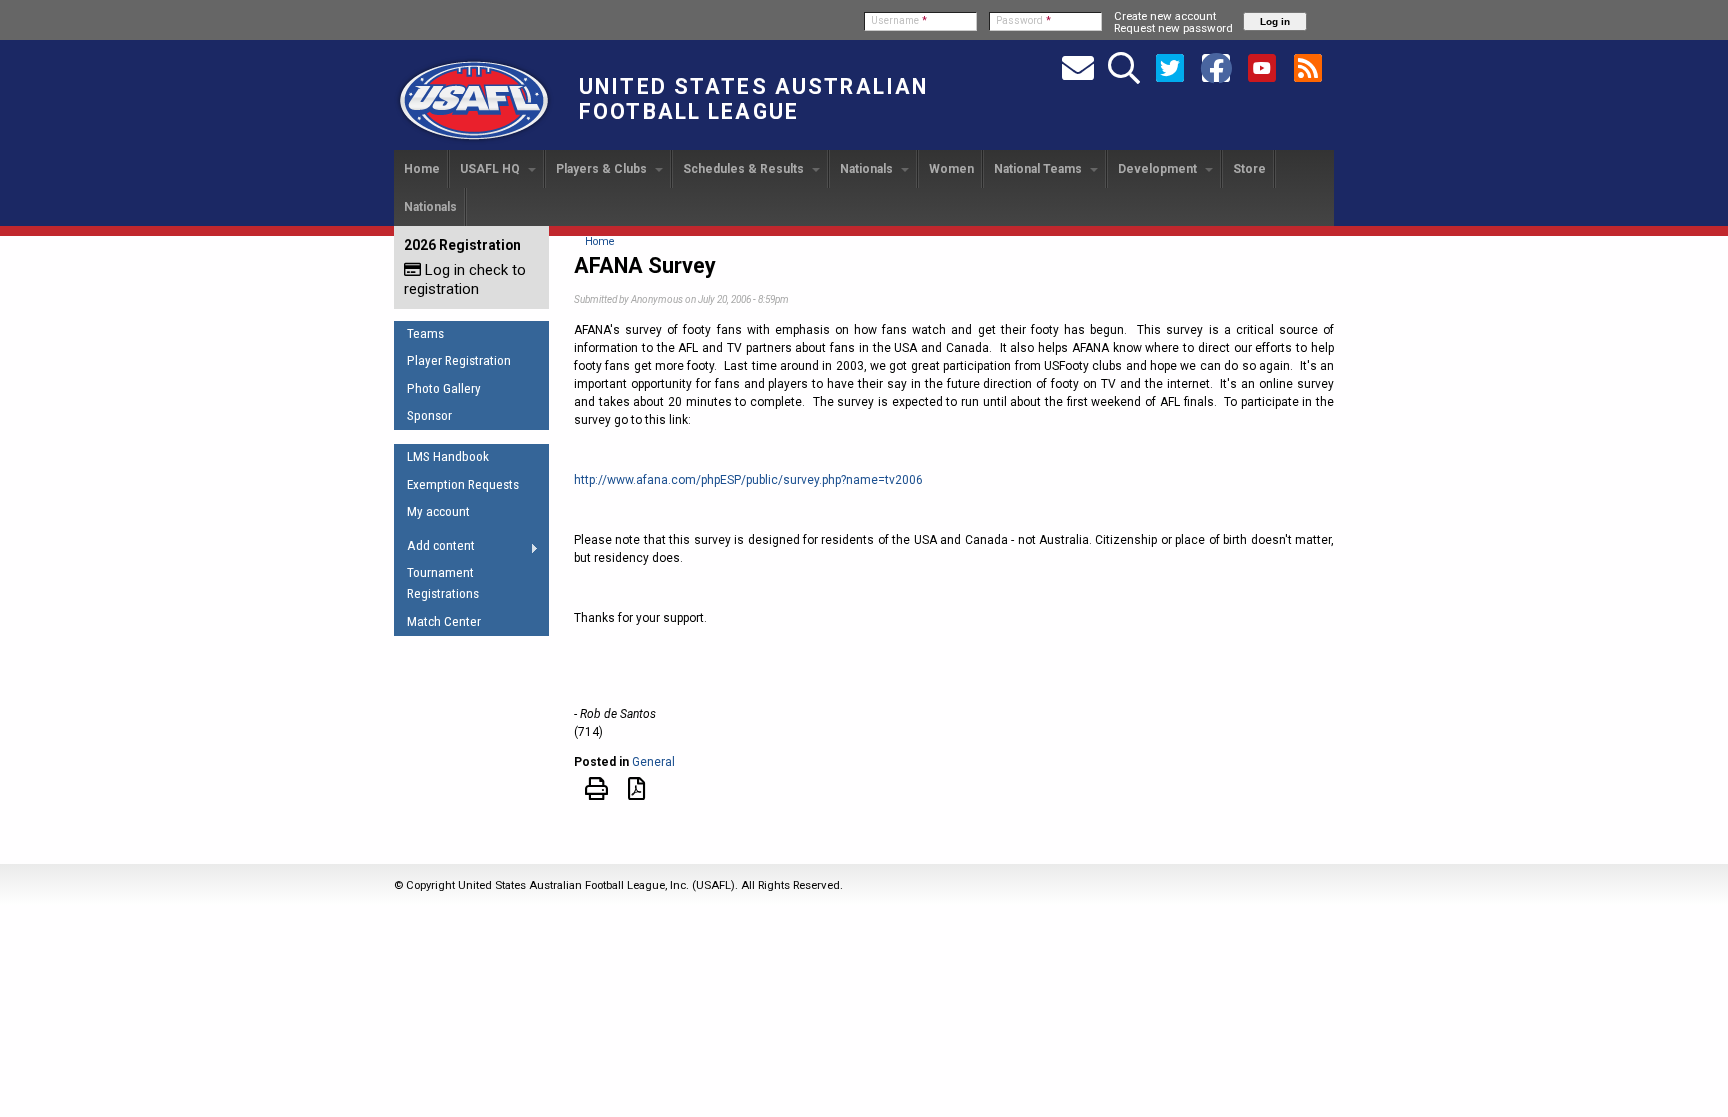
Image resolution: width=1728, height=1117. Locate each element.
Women (951, 169)
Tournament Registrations (443, 583)
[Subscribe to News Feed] (1308, 67)
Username (899, 20)
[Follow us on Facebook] (1216, 67)
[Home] (474, 141)
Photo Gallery (444, 388)
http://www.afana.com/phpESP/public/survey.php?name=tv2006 (748, 480)
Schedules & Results (745, 169)
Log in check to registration (465, 279)
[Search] (1124, 67)
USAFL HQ (491, 169)
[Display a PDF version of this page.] (636, 793)
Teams (425, 333)
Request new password (1173, 28)
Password (1023, 20)
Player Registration (459, 360)
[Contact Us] (1078, 67)
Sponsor (429, 415)
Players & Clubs (603, 169)
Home (422, 169)
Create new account (1165, 16)
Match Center (444, 621)
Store (1249, 169)
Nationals (868, 169)
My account (438, 511)
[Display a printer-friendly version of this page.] (596, 793)
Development (1159, 169)
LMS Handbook (448, 456)
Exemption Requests (463, 484)
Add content (434, 549)
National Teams (1039, 169)
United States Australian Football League (753, 99)
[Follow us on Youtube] (1262, 67)
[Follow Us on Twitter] (1170, 67)
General (653, 762)
